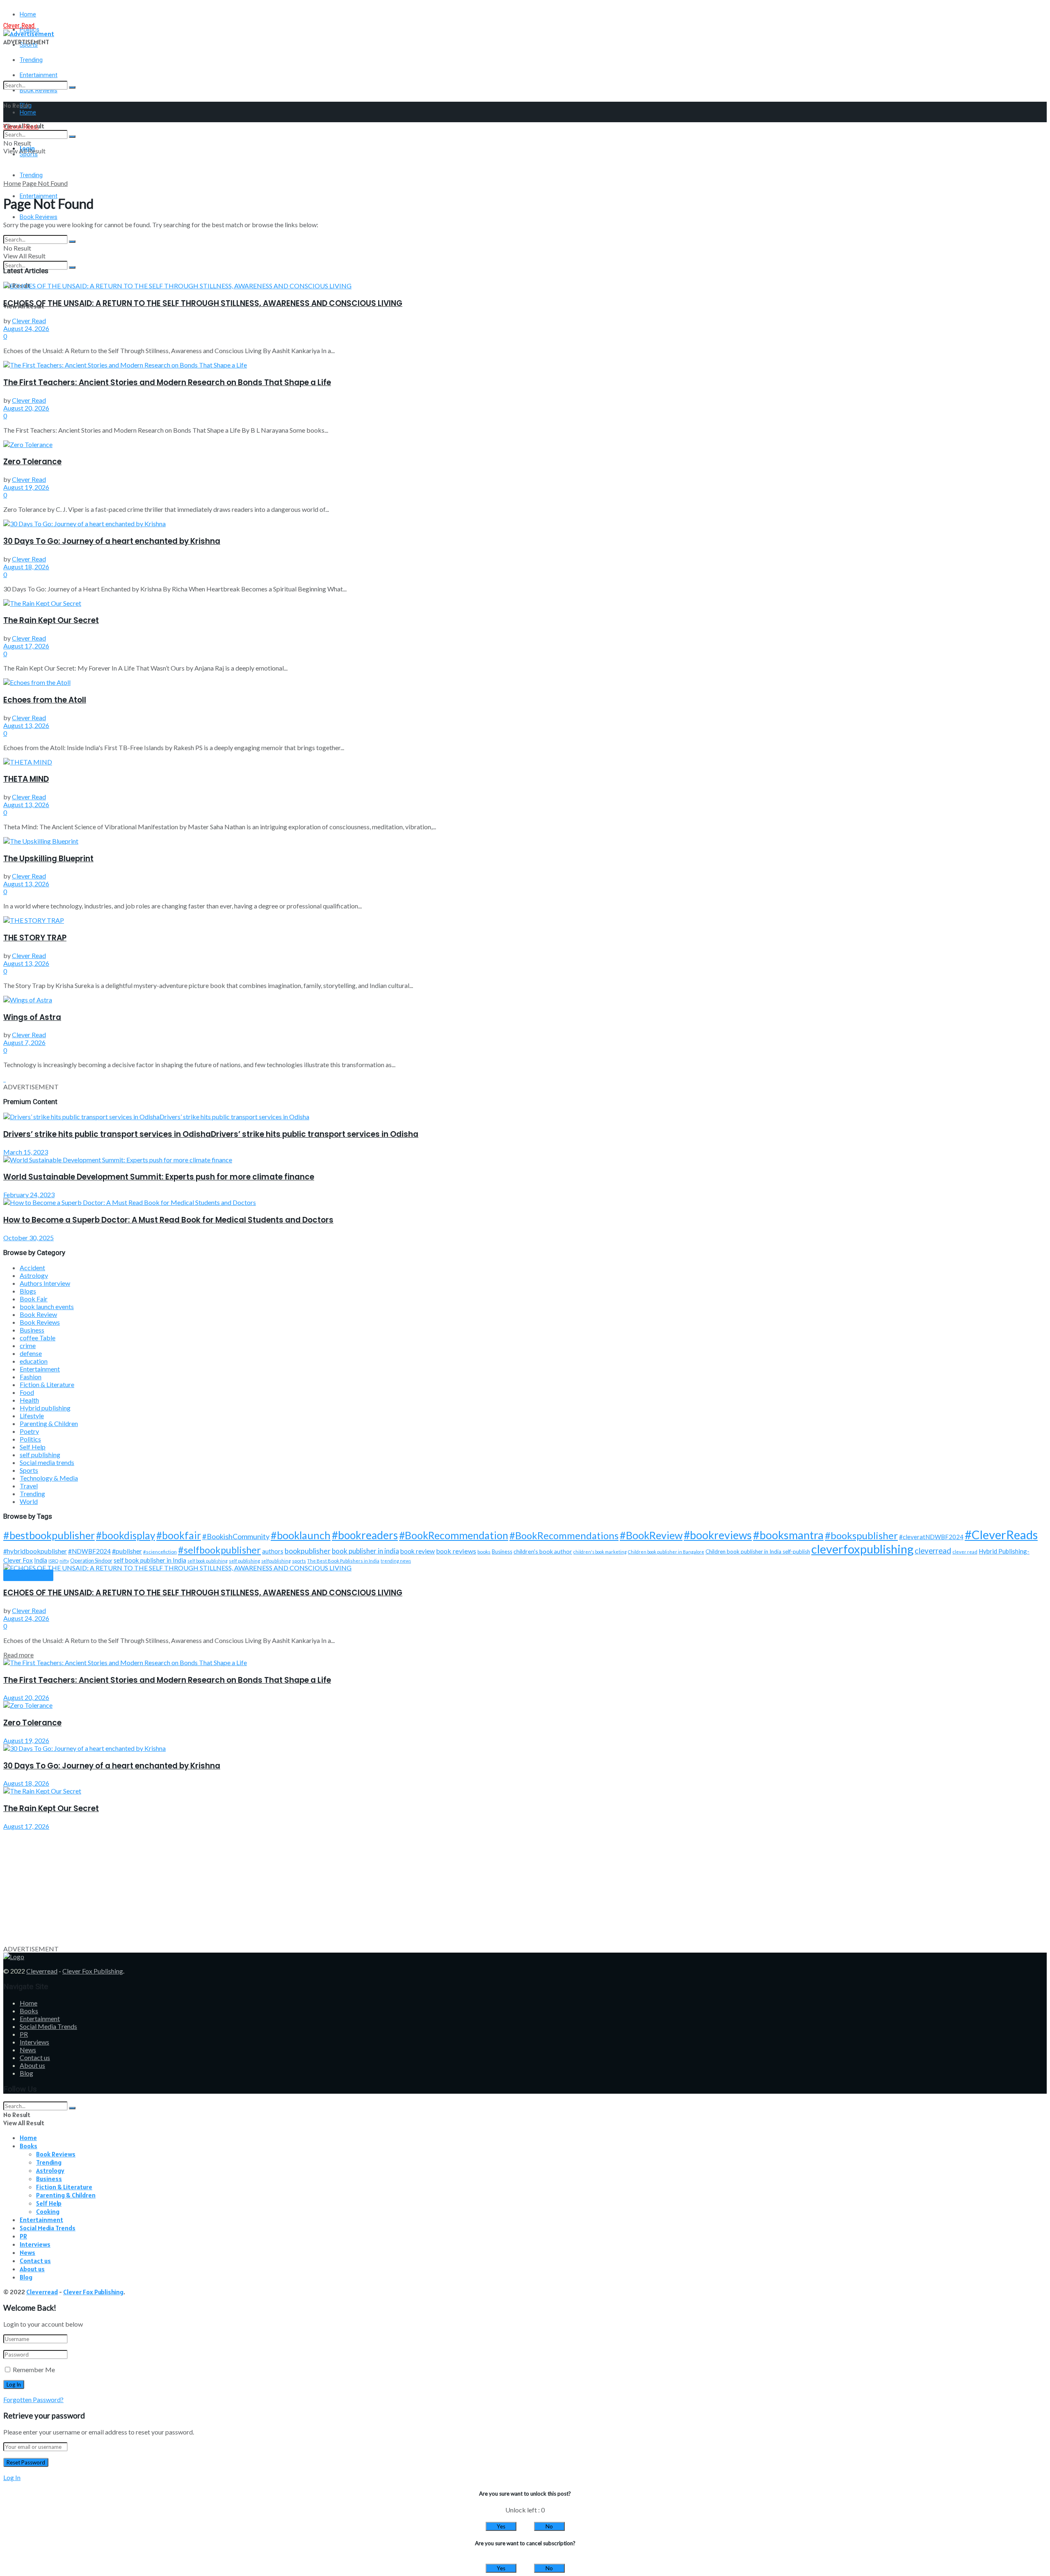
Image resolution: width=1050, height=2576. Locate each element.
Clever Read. (19, 26)
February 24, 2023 (29, 1194)
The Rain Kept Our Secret (51, 620)
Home (28, 14)
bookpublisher (308, 1551)
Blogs (28, 1291)
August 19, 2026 (26, 487)
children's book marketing (600, 1552)
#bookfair (179, 1535)
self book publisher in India (150, 1560)
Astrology (34, 1275)
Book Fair (34, 1299)
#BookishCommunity (236, 1536)
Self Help (33, 1447)
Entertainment (40, 1369)
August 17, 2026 (26, 646)
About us (32, 2065)
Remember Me (34, 2370)
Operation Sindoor (91, 1561)
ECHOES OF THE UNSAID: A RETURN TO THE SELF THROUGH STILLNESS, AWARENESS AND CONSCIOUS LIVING (203, 303)
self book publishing (208, 1561)
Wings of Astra (32, 1017)
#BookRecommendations (564, 1535)
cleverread (933, 1550)
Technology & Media (49, 1478)
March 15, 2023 (26, 1152)
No (549, 2526)
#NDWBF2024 (89, 1551)
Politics (30, 1439)
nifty (64, 1561)
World (29, 1501)
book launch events (47, 1306)
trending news (396, 1561)
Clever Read (29, 321)
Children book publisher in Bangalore (666, 1552)
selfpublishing (276, 1561)
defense (31, 1353)
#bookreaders (365, 1535)
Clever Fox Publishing (93, 1971)
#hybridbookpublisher (35, 1551)
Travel (29, 1486)
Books (29, 2011)
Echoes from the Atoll (45, 700)
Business (32, 1330)
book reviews (456, 1551)
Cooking (48, 2211)
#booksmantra (788, 1535)
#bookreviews (718, 1535)
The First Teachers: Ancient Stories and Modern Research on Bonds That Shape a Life (167, 382)
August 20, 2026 (26, 408)
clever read (965, 1552)
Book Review (38, 1314)
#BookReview (651, 1535)
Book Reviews (39, 217)
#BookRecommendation (454, 1535)
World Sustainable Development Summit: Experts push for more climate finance (159, 1177)
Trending (31, 60)
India (41, 1560)
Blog (26, 2073)
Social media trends (47, 1462)
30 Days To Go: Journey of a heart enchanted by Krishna (112, 541)
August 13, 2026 (26, 725)
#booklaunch (301, 1535)
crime (28, 1345)
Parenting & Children (49, 1423)
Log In (12, 2477)
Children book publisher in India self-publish (758, 1552)
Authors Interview (45, 1283)
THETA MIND (26, 779)
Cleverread (42, 1971)
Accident (32, 1267)
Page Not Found (45, 183)
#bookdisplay (126, 1535)
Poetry (29, 1431)
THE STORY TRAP (35, 938)
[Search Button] (72, 87)
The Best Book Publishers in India (343, 1561)
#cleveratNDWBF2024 (931, 1537)
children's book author (543, 1551)
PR (24, 2034)
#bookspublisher (861, 1535)
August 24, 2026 (26, 328)
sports (299, 1561)
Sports (29, 1470)
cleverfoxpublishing (862, 1549)
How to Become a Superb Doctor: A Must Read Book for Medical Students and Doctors (168, 1220)
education (34, 1361)
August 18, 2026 (26, 567)
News (28, 2050)
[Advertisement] (249, 1887)
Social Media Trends (48, 2026)
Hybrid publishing (45, 1408)
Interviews (34, 2042)
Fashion (31, 1377)
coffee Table (38, 1338)
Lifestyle (32, 1416)
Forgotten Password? (33, 2399)
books (484, 1552)
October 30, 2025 (29, 1238)
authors (273, 1551)
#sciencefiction (160, 1552)
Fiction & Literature (47, 1384)
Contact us (35, 2057)
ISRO (53, 1561)
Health (29, 1400)
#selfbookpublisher (219, 1550)
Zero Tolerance (32, 462)
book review (418, 1551)
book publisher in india (365, 1551)
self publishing (40, 1455)
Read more (18, 1655)
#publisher (127, 1551)
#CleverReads (1001, 1534)
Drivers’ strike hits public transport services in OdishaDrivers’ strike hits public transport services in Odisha (211, 1134)
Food (27, 1392)
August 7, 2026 (24, 1042)
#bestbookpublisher (49, 1535)
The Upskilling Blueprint (48, 859)
